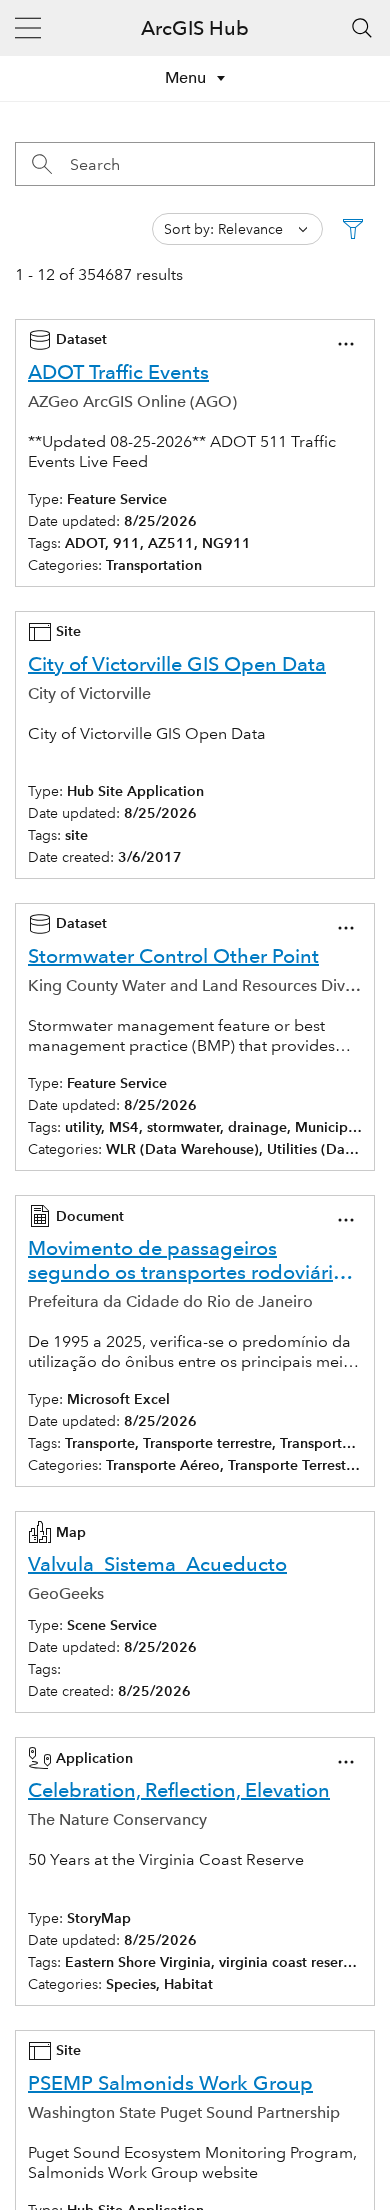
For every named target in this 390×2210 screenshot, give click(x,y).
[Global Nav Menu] (28, 28)
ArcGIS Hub (195, 28)
